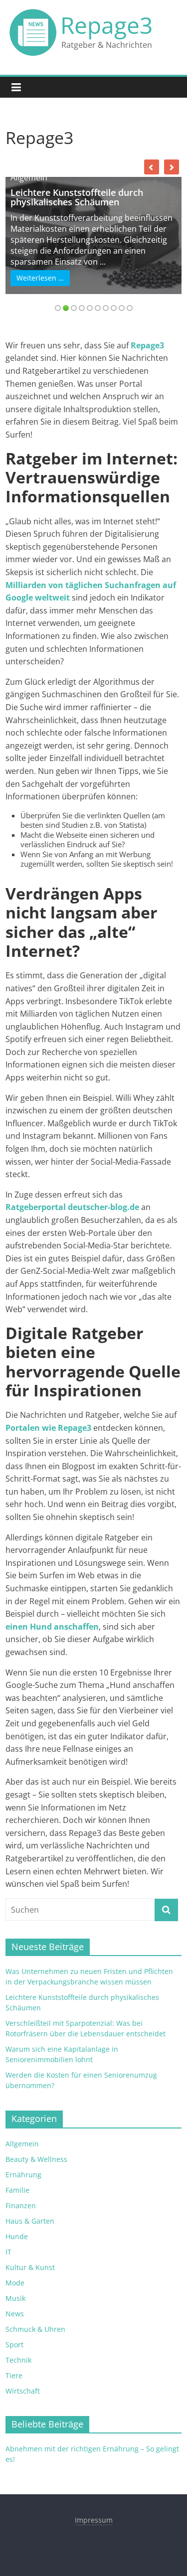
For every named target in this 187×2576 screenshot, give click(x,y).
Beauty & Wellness (36, 2159)
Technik (18, 2360)
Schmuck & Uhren (35, 2329)
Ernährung (23, 2175)
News (15, 2314)
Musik (15, 2298)
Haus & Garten (30, 2221)
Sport (14, 2345)
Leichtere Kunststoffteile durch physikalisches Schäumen (77, 197)
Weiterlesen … (40, 278)
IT (8, 2252)
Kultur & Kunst (30, 2267)
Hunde (17, 2236)
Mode (15, 2283)
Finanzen (21, 2205)
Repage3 (106, 25)
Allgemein (29, 177)
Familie (17, 2190)
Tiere (14, 2375)
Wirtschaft (23, 2391)
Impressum (94, 2520)
